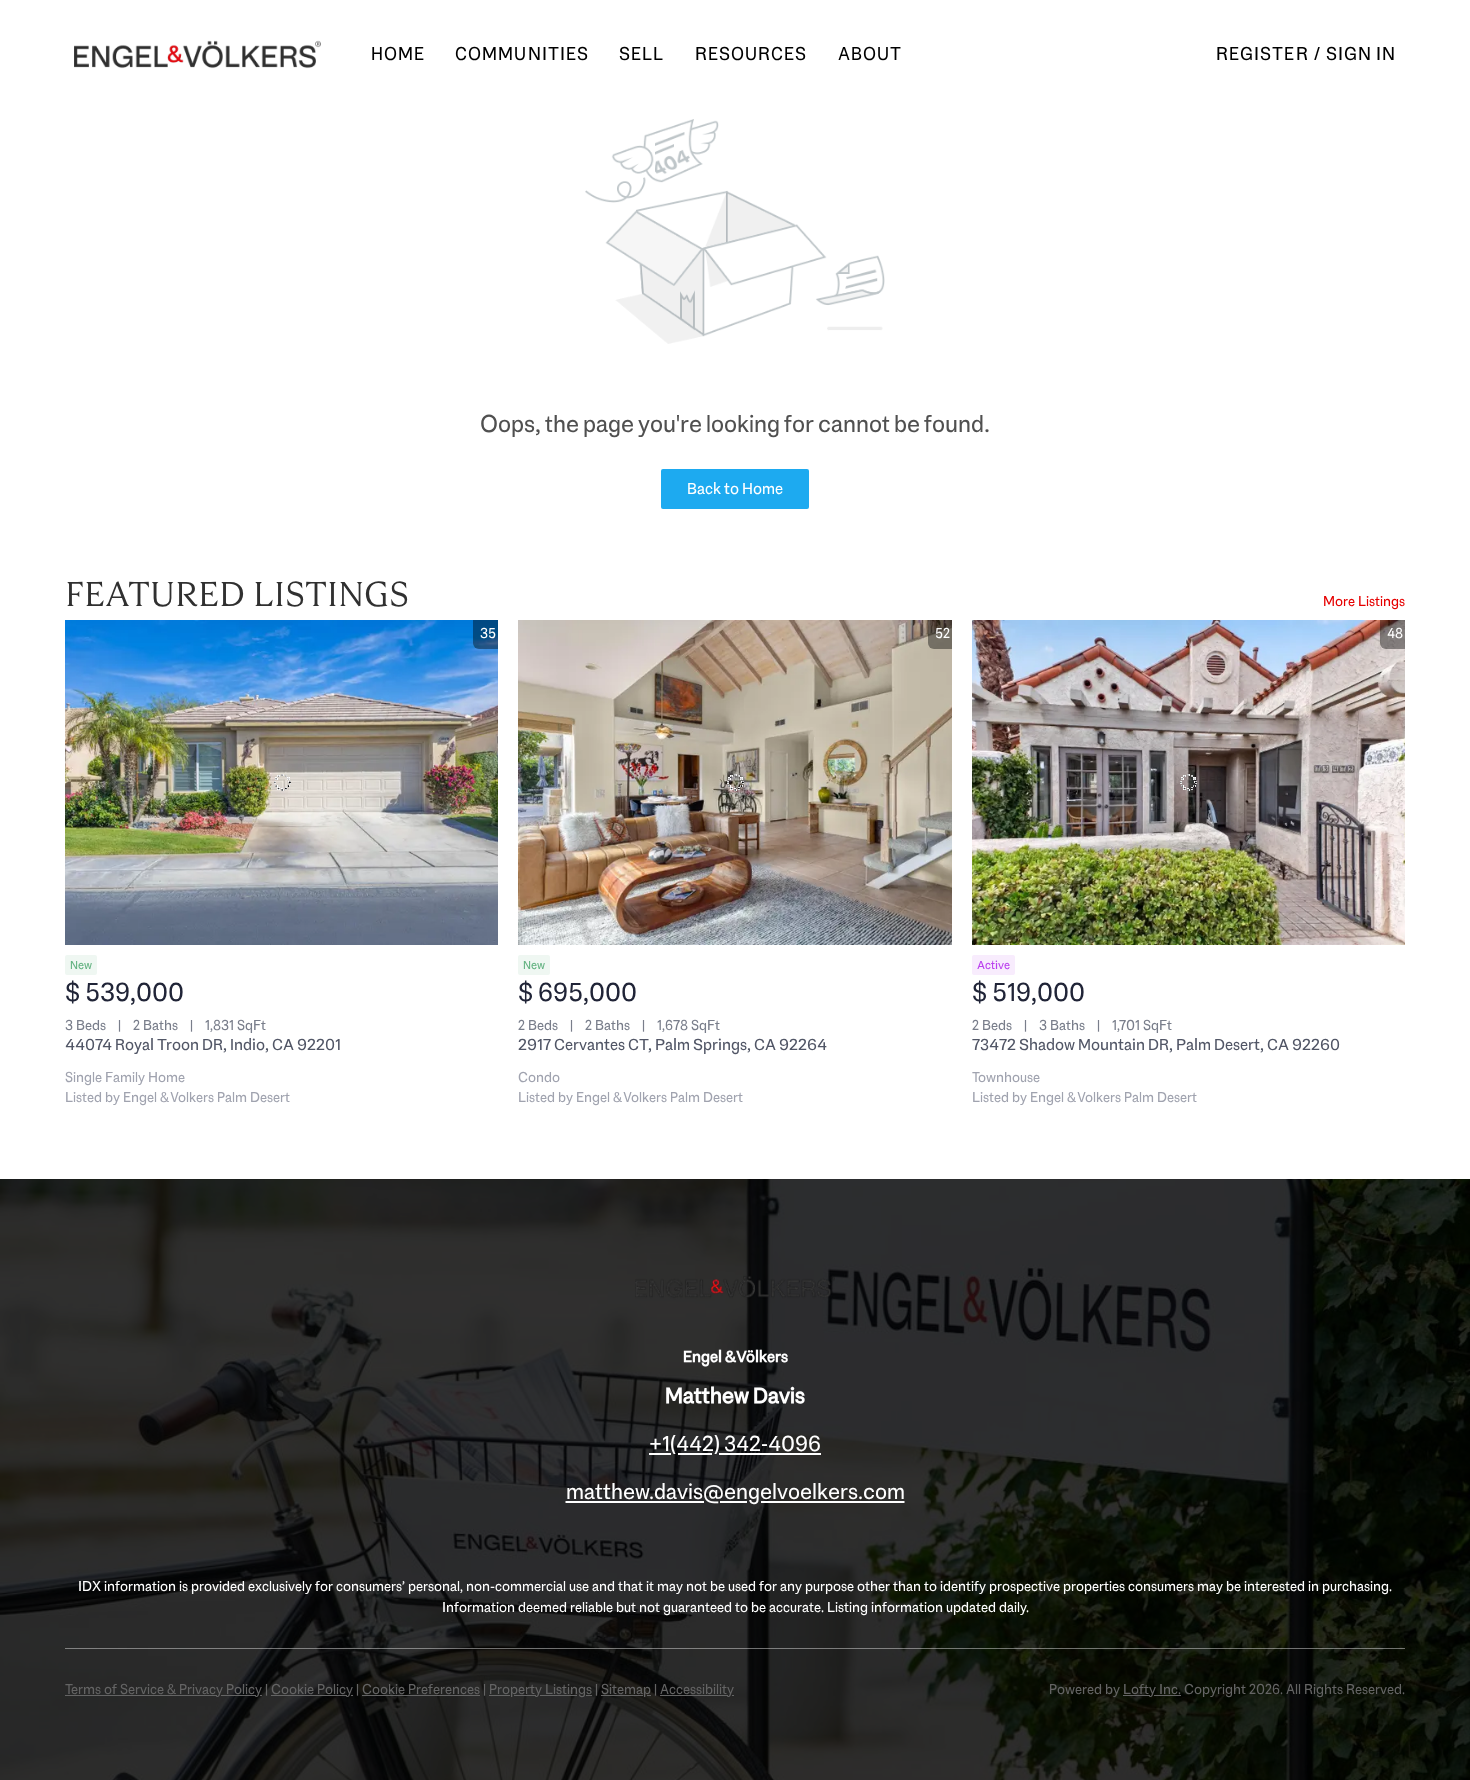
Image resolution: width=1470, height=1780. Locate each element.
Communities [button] (522, 54)
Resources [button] (751, 54)
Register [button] (1262, 54)
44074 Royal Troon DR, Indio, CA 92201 (203, 1044)
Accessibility (697, 1689)
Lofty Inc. (1152, 1689)
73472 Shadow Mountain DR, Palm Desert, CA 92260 (1156, 1044)
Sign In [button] (1361, 54)
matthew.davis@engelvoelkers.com (735, 1491)
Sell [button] (641, 54)
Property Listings (540, 1689)
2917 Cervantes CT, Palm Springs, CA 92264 (672, 1044)
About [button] (870, 54)
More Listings (1364, 601)
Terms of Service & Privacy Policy (163, 1689)
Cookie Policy (312, 1689)
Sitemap (626, 1689)
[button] (197, 54)
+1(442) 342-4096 (735, 1443)
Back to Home (735, 488)
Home (398, 54)
